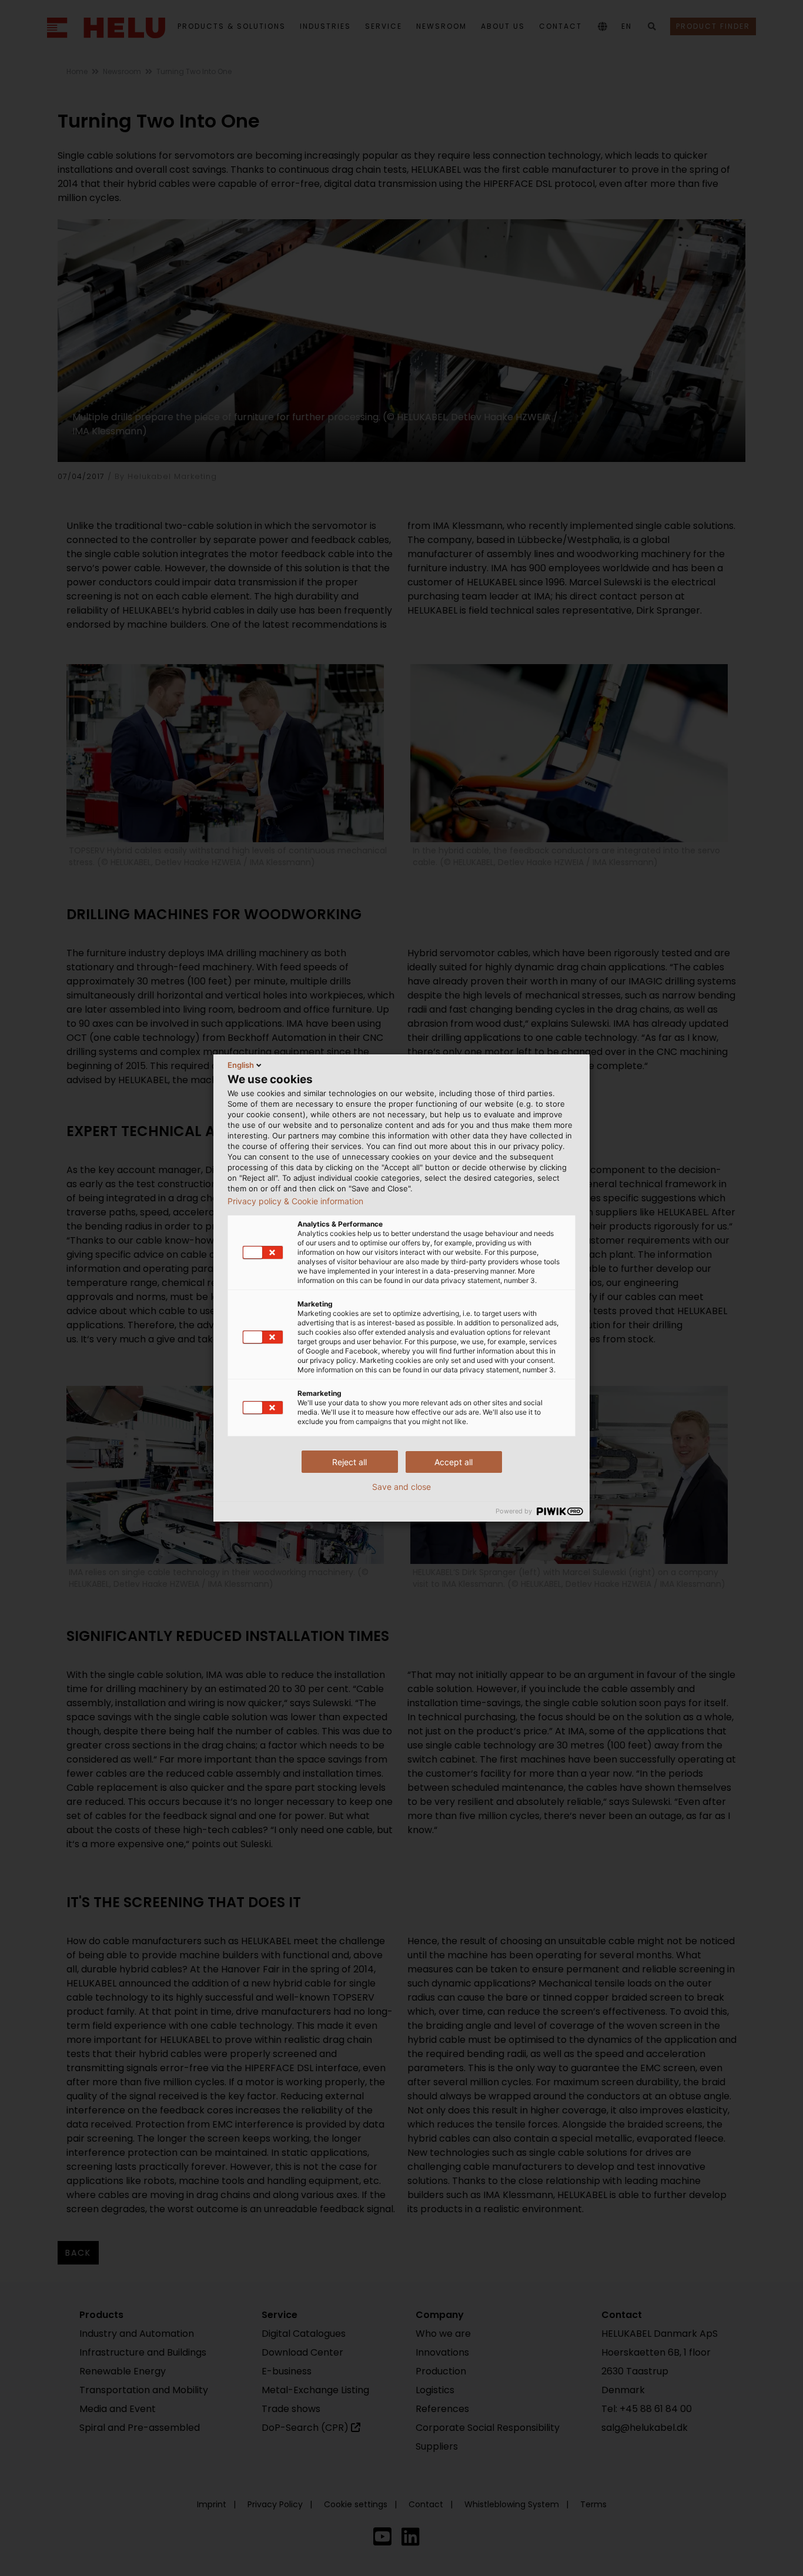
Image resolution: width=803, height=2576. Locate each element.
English (241, 1065)
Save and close (401, 1487)
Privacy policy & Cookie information (295, 1201)
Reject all (349, 1462)
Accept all (454, 1462)
